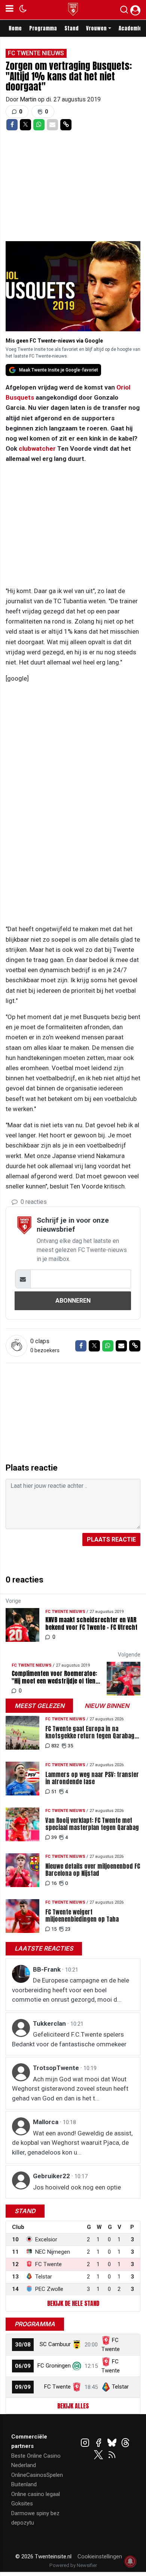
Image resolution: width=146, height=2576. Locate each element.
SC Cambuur (55, 2344)
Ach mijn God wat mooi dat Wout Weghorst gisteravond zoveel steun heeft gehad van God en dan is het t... (70, 2089)
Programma (43, 28)
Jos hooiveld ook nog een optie (77, 2187)
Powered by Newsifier (73, 2565)
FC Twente (57, 2387)
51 (54, 1792)
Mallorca (46, 2122)
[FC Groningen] (77, 2366)
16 (54, 1883)
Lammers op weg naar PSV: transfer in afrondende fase (92, 1778)
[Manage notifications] (130, 2561)
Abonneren (73, 1301)
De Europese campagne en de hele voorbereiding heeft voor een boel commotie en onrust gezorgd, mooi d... (71, 1990)
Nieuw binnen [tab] (107, 1706)
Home (15, 28)
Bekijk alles (73, 2406)
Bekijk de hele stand (73, 2303)
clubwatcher (37, 448)
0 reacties (33, 1202)
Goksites (22, 2504)
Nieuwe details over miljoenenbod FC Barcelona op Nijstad (93, 1870)
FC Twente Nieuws (36, 53)
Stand (72, 28)
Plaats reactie (111, 1539)
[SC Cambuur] (77, 2344)
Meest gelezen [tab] (39, 1706)
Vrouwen (96, 28)
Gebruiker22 (52, 2176)
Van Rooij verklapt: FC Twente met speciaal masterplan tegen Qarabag (92, 1824)
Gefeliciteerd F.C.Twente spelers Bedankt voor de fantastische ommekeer (69, 2039)
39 (54, 1837)
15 (54, 1929)
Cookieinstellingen (100, 2556)
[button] (124, 11)
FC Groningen (54, 2366)
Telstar (120, 2387)
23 (68, 1929)
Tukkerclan (50, 2023)
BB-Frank (48, 1969)
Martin (29, 99)
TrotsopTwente (57, 2068)
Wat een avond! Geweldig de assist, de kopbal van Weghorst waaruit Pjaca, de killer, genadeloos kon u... (72, 2143)
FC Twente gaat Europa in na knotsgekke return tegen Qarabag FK (90, 1732)
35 (70, 1746)
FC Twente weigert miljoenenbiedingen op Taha (82, 1916)
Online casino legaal (36, 2494)
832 (55, 1746)
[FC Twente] (77, 2387)
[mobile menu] (10, 10)
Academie (130, 28)
